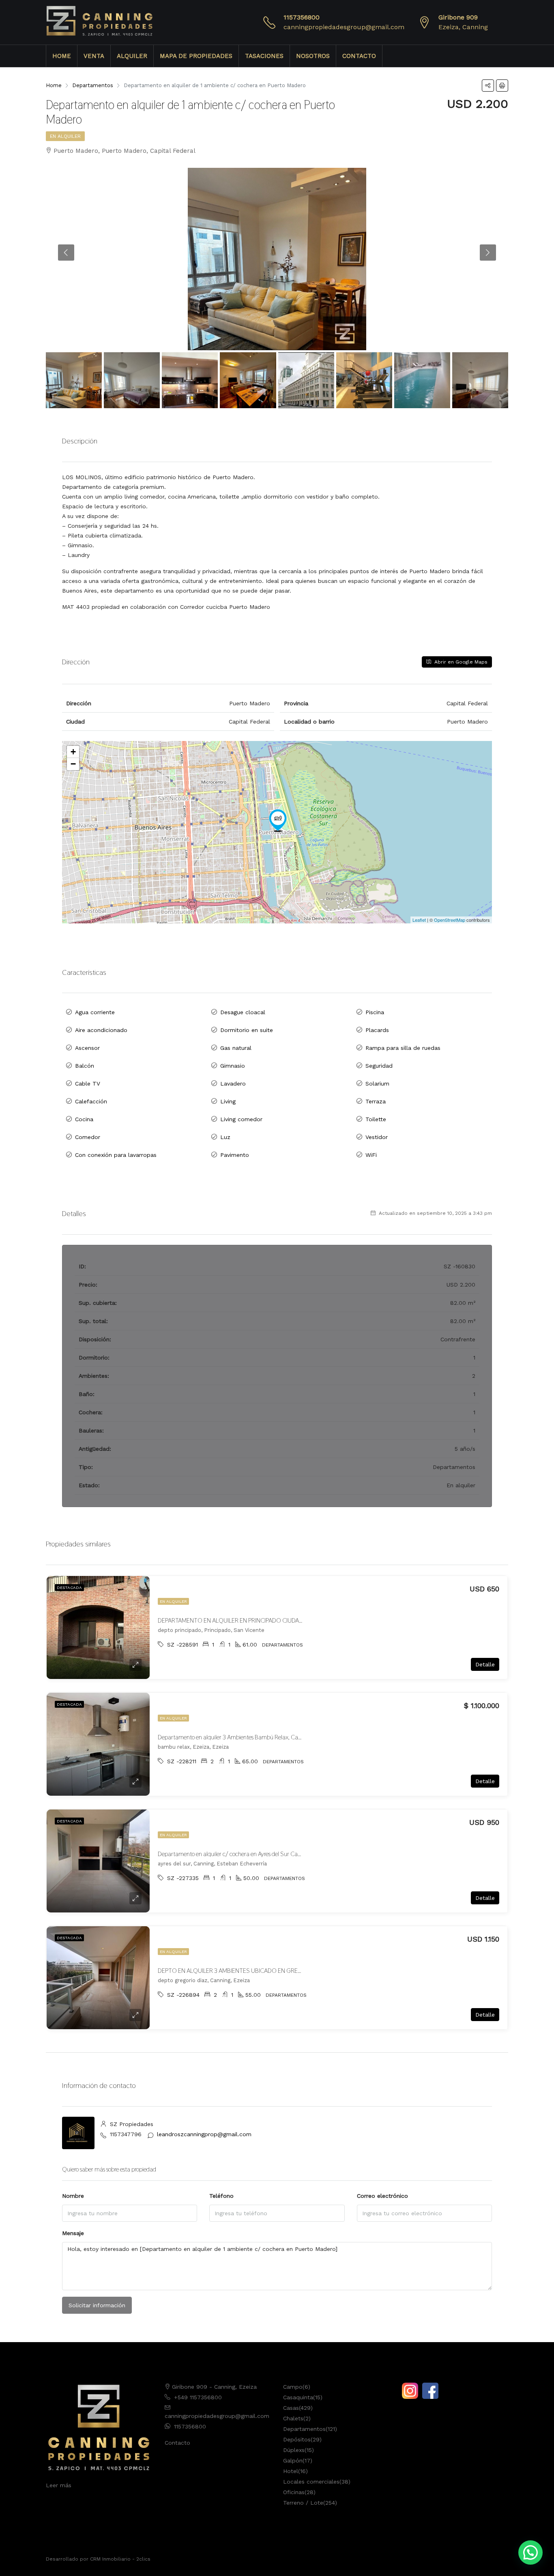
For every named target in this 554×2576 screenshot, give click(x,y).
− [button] (73, 764)
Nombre (73, 2196)
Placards (377, 1030)
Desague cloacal (243, 1012)
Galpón (293, 2460)
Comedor (88, 1137)
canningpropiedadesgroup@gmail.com (344, 27)
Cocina (84, 1119)
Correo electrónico (382, 2196)
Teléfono (221, 2196)
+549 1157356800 (198, 2397)
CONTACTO (359, 56)
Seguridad (379, 1066)
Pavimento (235, 1155)
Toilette (376, 1119)
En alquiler (65, 136)
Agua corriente (95, 1012)
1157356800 (302, 17)
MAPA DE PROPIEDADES (196, 56)
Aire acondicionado (101, 1030)
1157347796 (126, 2134)
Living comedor (241, 1119)
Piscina (375, 1012)
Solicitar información (97, 2305)
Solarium (377, 1084)
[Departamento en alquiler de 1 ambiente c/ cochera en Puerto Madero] (278, 820)
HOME (62, 56)
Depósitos (297, 2439)
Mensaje (73, 2233)
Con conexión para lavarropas (116, 1155)
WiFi (371, 1155)
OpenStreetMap (450, 920)
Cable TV (88, 1084)
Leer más (59, 2485)
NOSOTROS (313, 56)
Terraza (376, 1101)
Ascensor (87, 1048)
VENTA (94, 56)
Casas (291, 2408)
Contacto (177, 2443)
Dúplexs (294, 2450)
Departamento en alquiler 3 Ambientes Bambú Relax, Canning (235, 1737)
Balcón (85, 1066)
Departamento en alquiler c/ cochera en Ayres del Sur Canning (235, 1854)
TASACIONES (264, 56)
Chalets (293, 2418)
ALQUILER (132, 56)
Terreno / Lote (303, 2503)
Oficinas (294, 2492)
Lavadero (233, 1084)
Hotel (291, 2471)
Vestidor (377, 1137)
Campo (293, 2387)
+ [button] (73, 752)
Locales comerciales (311, 2482)
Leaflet (419, 920)
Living (228, 1101)
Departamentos (304, 2429)
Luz (225, 1137)
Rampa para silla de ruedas (403, 1048)
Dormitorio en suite (247, 1030)
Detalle (485, 1664)
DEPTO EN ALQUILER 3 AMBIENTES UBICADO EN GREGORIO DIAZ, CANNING (258, 1971)
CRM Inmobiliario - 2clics (120, 2559)
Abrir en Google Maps (460, 662)
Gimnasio (233, 1066)
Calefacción (91, 1101)
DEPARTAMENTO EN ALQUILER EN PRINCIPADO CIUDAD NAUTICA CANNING (256, 1620)
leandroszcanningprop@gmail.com (204, 2134)
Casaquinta (298, 2397)
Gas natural (236, 1048)
